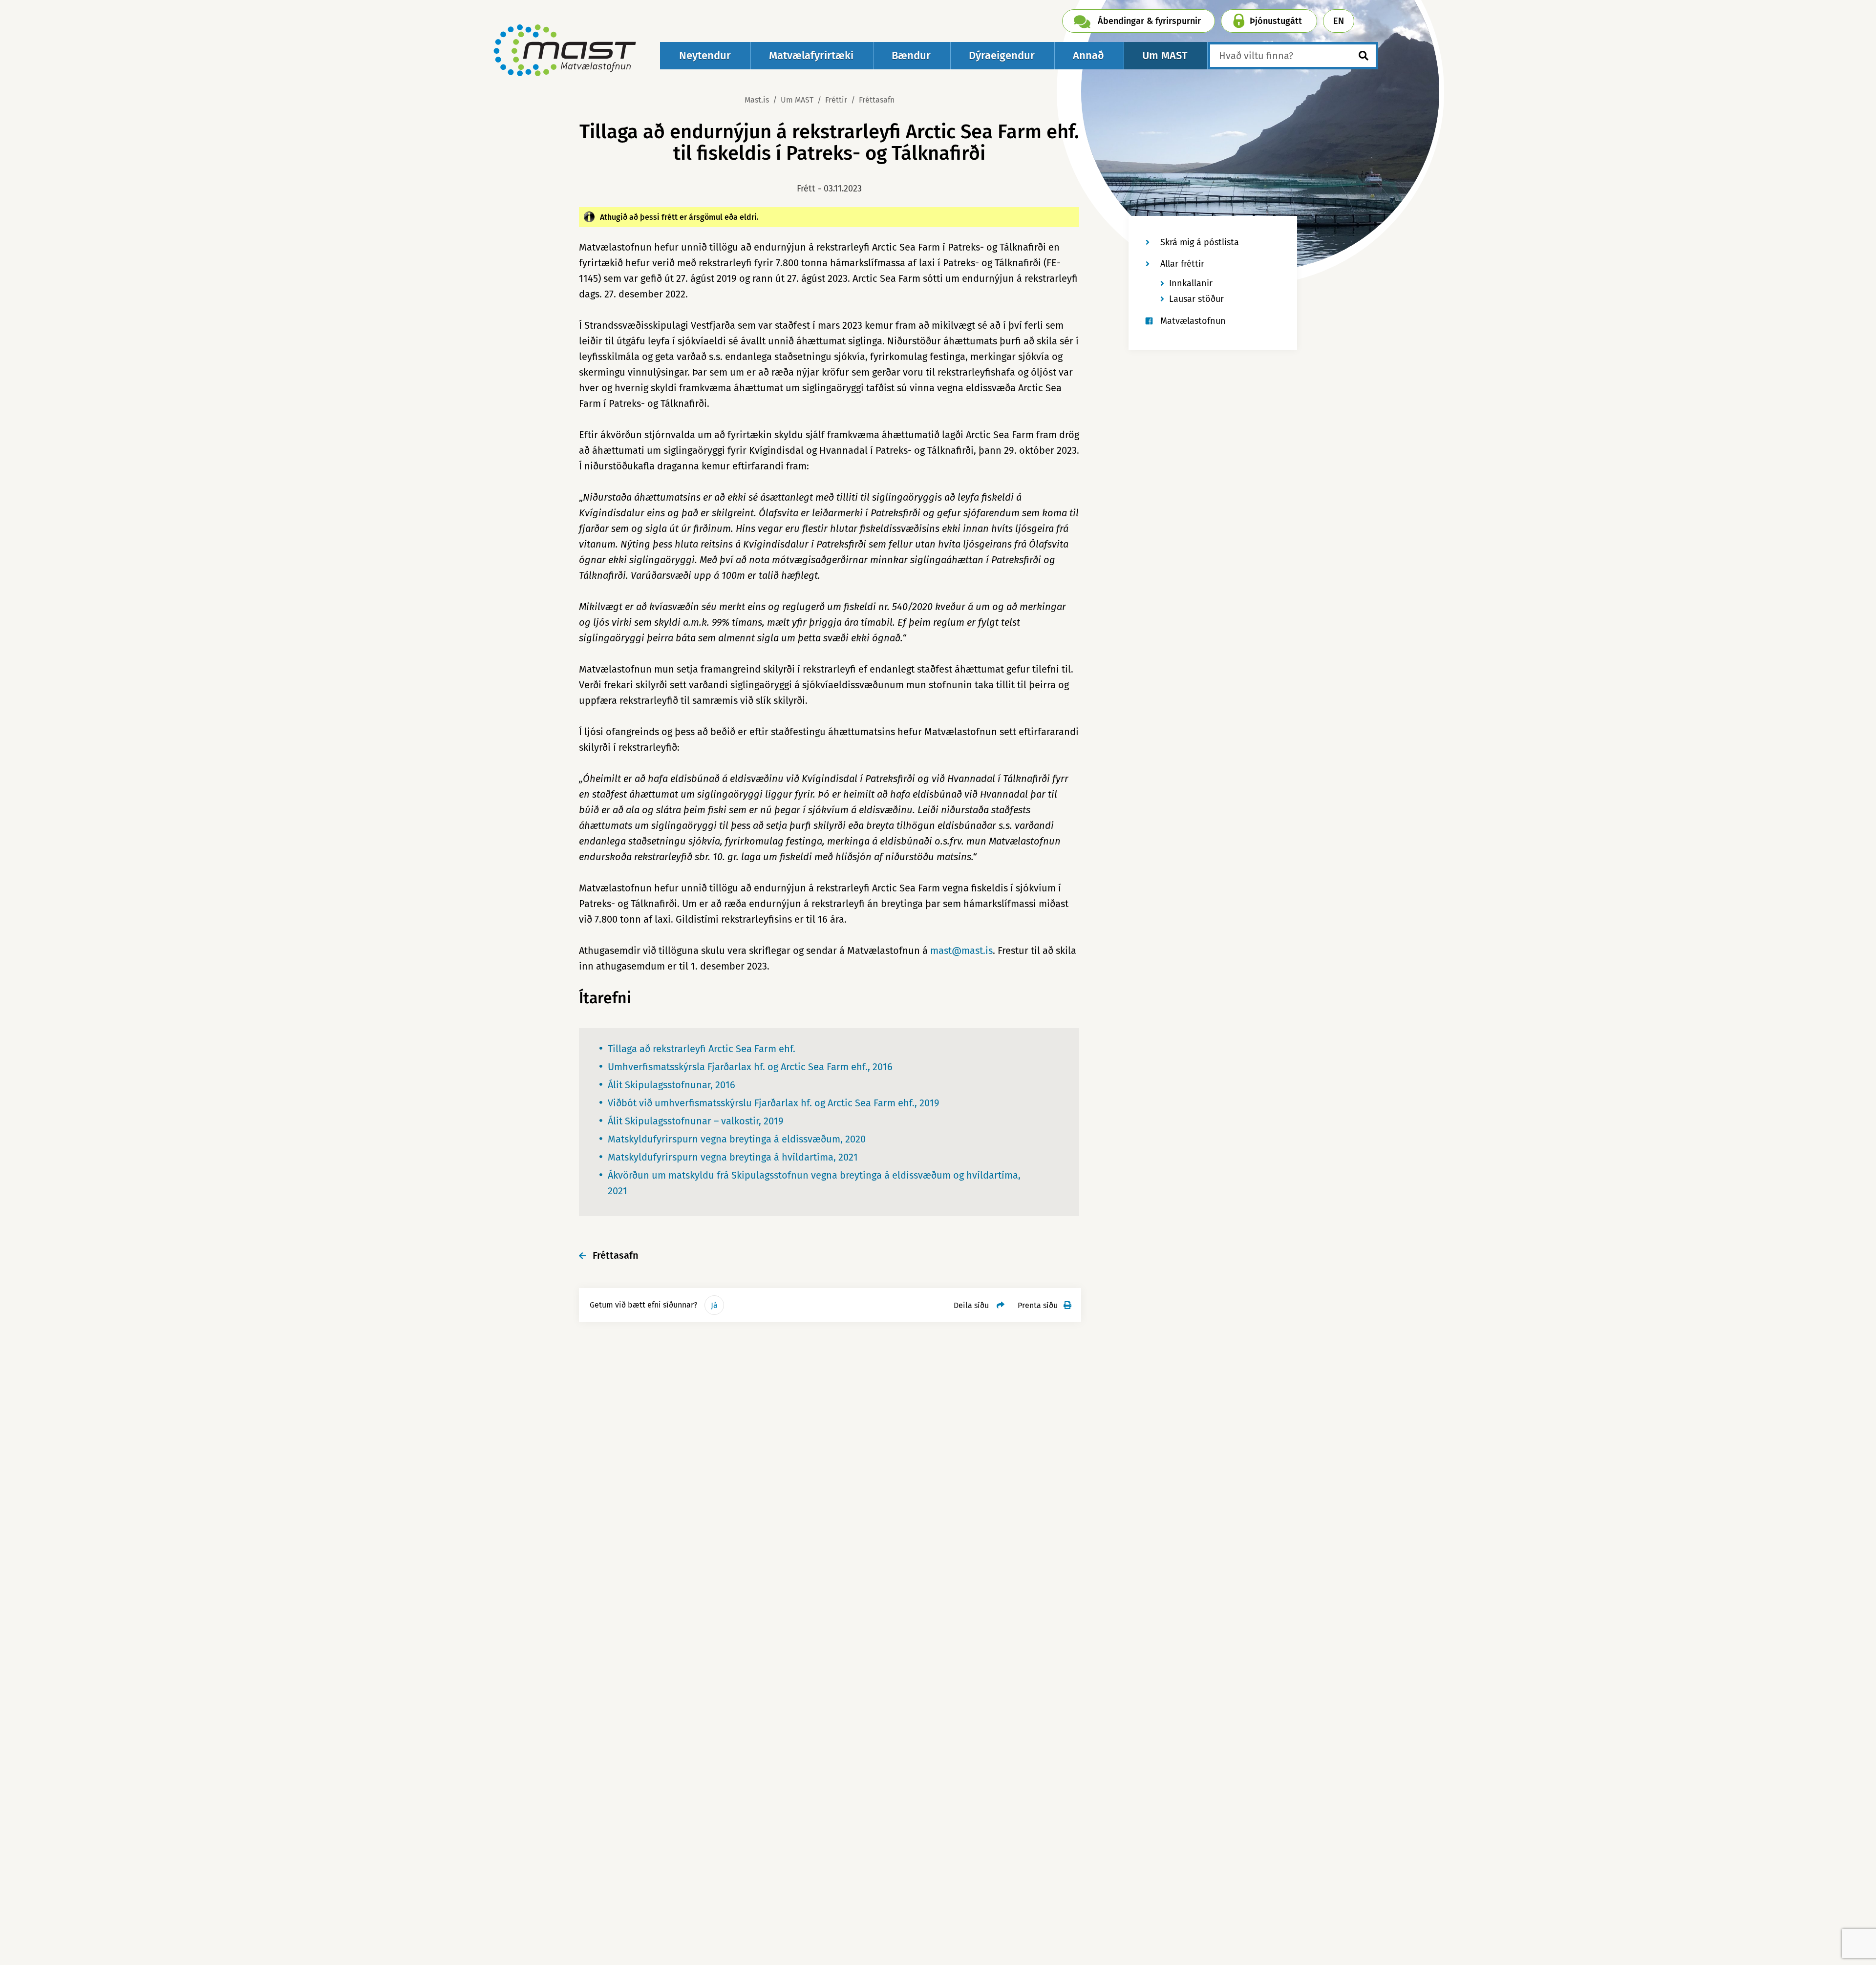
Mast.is (757, 100)
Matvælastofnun (1193, 321)
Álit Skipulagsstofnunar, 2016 (672, 1085)
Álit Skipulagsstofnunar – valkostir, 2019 (696, 1121)
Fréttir (836, 100)
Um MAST (797, 100)
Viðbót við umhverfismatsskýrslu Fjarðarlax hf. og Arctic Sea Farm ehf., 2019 (774, 1103)
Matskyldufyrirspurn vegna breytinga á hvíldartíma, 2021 (733, 1157)
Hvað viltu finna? (1256, 56)
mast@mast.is (961, 951)
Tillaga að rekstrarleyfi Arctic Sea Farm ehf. (702, 1049)
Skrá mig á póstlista (1200, 242)
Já (714, 1305)
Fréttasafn (877, 100)
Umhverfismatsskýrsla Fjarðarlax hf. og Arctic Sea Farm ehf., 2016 (750, 1067)
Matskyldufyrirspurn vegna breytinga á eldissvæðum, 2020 (737, 1139)
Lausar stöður (1196, 299)
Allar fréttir (1182, 264)
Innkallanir (1191, 283)
